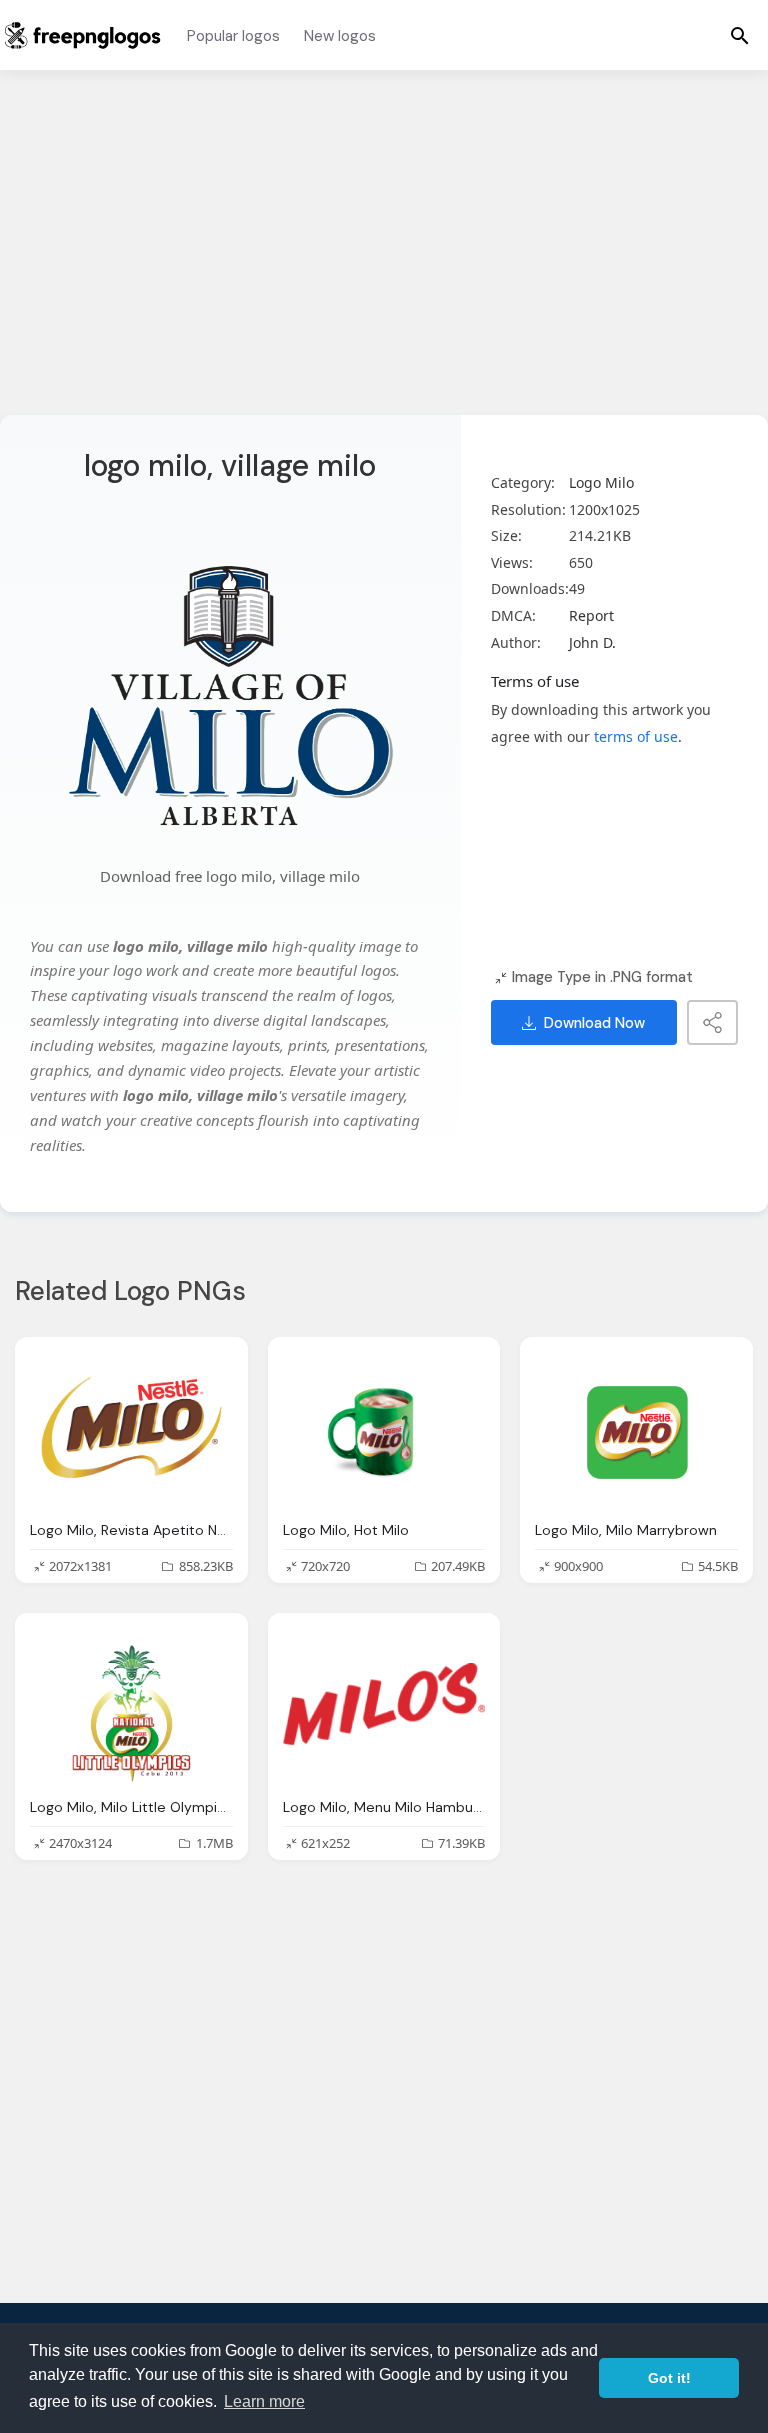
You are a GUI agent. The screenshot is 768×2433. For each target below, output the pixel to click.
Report (591, 615)
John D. (592, 642)
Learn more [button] (264, 2401)
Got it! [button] (669, 2378)
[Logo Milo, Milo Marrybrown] (636, 1428)
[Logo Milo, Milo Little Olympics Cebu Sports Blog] (131, 1704)
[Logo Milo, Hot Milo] (384, 1428)
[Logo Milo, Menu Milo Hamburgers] (384, 1704)
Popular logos (233, 36)
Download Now (594, 1023)
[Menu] (740, 35)
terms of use (636, 736)
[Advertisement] (384, 255)
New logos (340, 36)
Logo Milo (601, 482)
